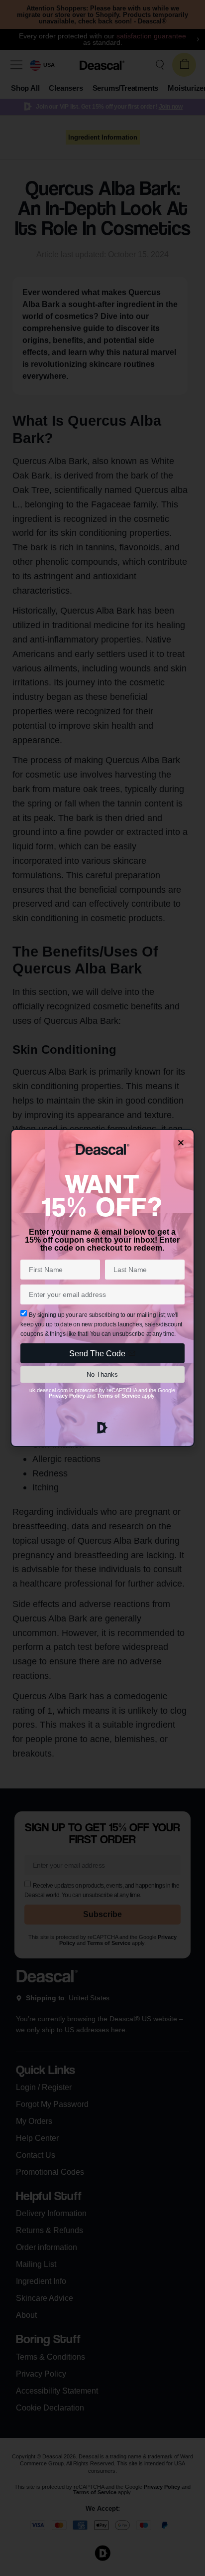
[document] (102, 1288)
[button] (181, 1143)
